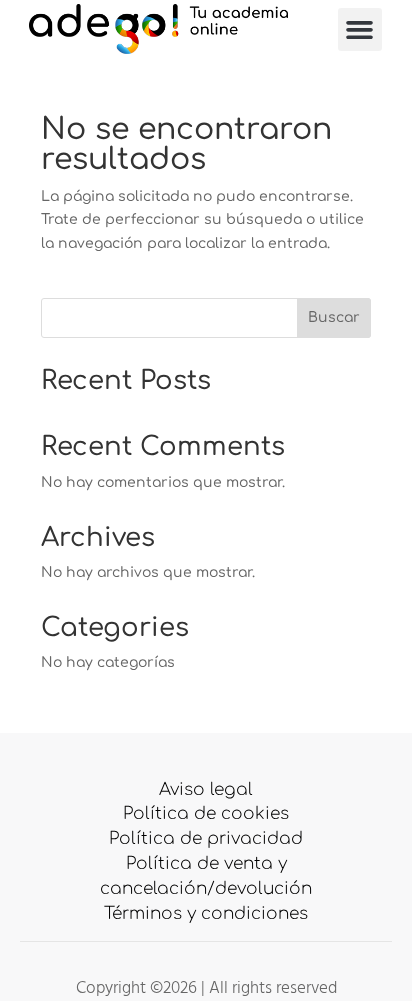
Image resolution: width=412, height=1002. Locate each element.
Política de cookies (206, 813)
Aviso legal (206, 789)
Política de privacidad (206, 838)
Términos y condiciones (206, 913)
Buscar (334, 317)
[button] (360, 30)
